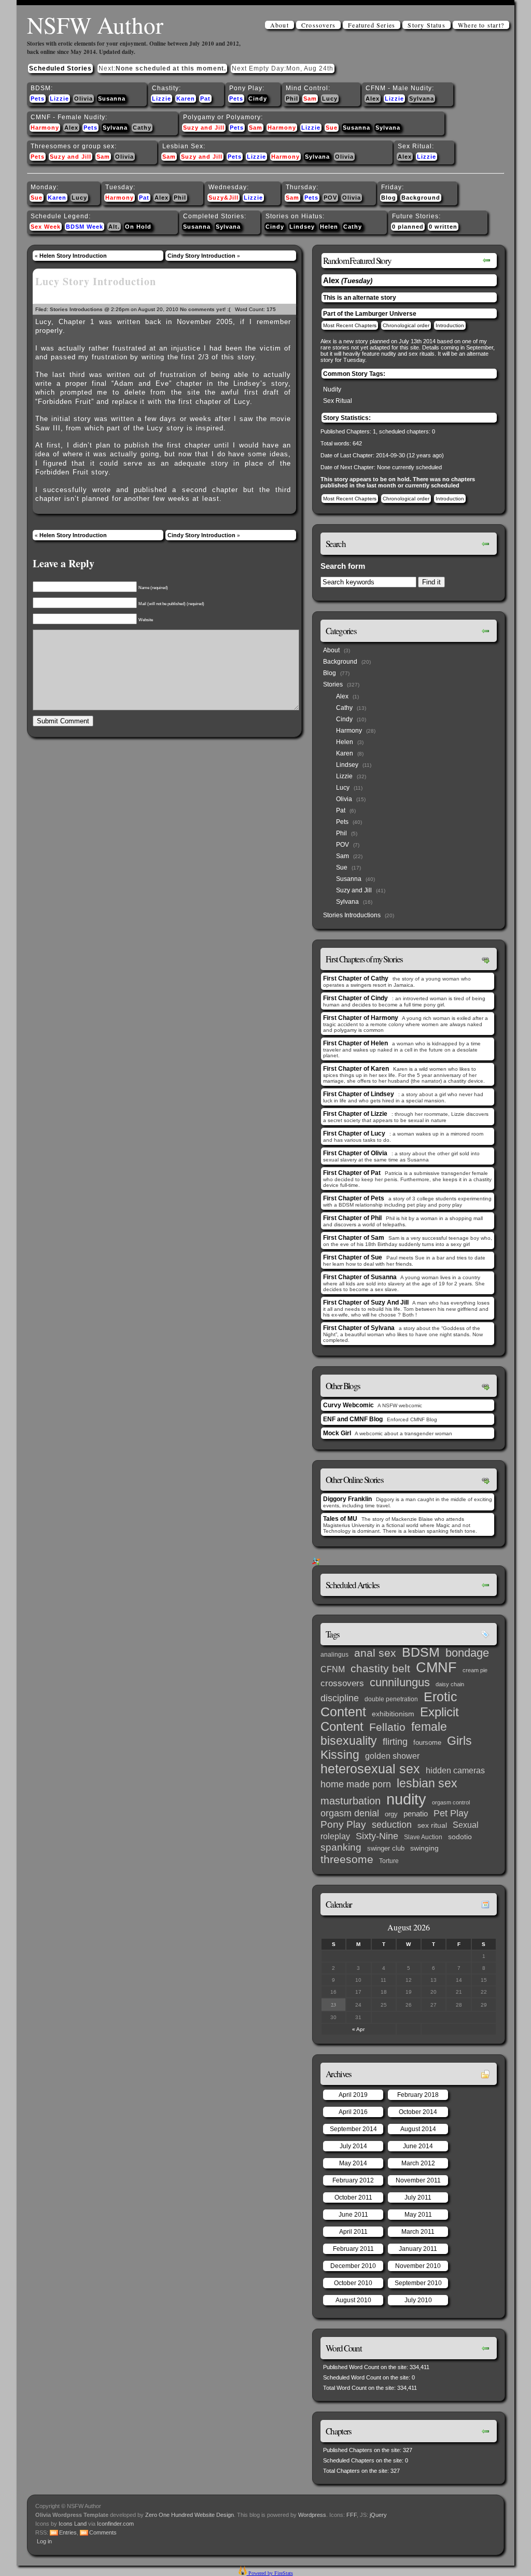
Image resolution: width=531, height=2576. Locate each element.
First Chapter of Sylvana (359, 1328)
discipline (340, 1698)
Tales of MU (340, 1519)
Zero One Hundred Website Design (189, 2515)
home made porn (356, 1784)
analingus (334, 1655)
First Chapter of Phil (352, 1218)
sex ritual (432, 1825)
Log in (44, 2541)
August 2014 (418, 2129)
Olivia (83, 99)
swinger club (386, 1848)
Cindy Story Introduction (201, 256)
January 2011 (418, 2249)
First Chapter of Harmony (361, 1018)
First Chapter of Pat (352, 1173)
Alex (373, 99)
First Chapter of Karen (356, 1069)
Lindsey (302, 227)
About (280, 25)
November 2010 (418, 2266)
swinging (424, 1848)
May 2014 (353, 2163)
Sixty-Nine (377, 1836)
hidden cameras (455, 1770)
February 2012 (353, 2180)
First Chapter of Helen (355, 1043)
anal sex (375, 1653)
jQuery (378, 2515)
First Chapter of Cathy (356, 978)
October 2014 (418, 2112)
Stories (333, 684)
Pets (38, 99)
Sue (332, 128)
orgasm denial (350, 1813)
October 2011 (353, 2197)
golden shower (392, 1756)
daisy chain (450, 1684)
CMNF (436, 1668)
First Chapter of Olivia (355, 1153)
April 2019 (353, 2095)
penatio (416, 1814)
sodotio (460, 1837)
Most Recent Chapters (350, 325)
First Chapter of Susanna (360, 1277)
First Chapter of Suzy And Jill (366, 1303)
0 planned (408, 227)
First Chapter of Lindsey (359, 1094)
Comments (103, 2532)
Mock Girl (337, 1433)
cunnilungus (400, 1682)
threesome (347, 1859)
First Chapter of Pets (354, 1198)
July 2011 (418, 2197)
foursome (427, 1742)
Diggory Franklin (347, 1499)
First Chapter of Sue (353, 1257)
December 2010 (353, 2266)
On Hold (138, 227)
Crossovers (318, 25)
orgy (391, 1814)
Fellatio (387, 1727)
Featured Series (372, 25)
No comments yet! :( (205, 309)
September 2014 (353, 2129)
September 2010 (418, 2283)
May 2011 (418, 2215)
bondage (467, 1653)
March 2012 (418, 2163)
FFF (352, 2515)
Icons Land (73, 2524)
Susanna (112, 99)
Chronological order (406, 325)
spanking (341, 1847)
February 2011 (353, 2249)
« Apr (358, 2029)
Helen (329, 227)
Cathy (142, 128)
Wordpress (312, 2515)
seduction (392, 1825)
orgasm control (451, 1802)
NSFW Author (95, 25)
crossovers (342, 1683)
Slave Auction (423, 1837)
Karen (186, 99)
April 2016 (353, 2112)
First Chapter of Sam (354, 1238)
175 (271, 309)
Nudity (332, 389)
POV (330, 198)
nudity (406, 1799)
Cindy (258, 99)
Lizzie (59, 99)
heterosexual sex (370, 1769)
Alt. (114, 227)
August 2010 (353, 2300)
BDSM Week (85, 227)
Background (421, 198)
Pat (205, 99)
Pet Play (451, 1813)
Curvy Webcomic (348, 1405)
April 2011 (353, 2232)
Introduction (450, 325)
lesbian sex (427, 1783)
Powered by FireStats (270, 2573)
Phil (292, 99)
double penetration (391, 1699)
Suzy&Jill (223, 198)
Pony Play (343, 1824)
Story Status (426, 25)
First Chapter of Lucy (354, 1133)
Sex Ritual (338, 401)
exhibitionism (393, 1714)
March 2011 (418, 2232)
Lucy (330, 99)
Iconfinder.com (115, 2524)
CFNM (333, 1669)
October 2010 (353, 2283)
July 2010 (418, 2300)
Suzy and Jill (204, 128)
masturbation (351, 1801)
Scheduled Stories (60, 68)
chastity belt (380, 1669)
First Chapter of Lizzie (355, 1114)
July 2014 (353, 2146)
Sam (310, 99)
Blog (389, 198)
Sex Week (46, 227)
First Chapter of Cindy (355, 998)
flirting (395, 1742)
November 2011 (418, 2180)
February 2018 (418, 2095)
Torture (389, 1861)
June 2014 (418, 2146)
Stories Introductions (76, 309)
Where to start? (481, 25)
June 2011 (353, 2215)
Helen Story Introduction (73, 256)
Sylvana (422, 99)
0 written (443, 227)
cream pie (475, 1670)
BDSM (421, 1652)
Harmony (45, 128)
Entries (68, 2532)
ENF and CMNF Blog (353, 1419)
